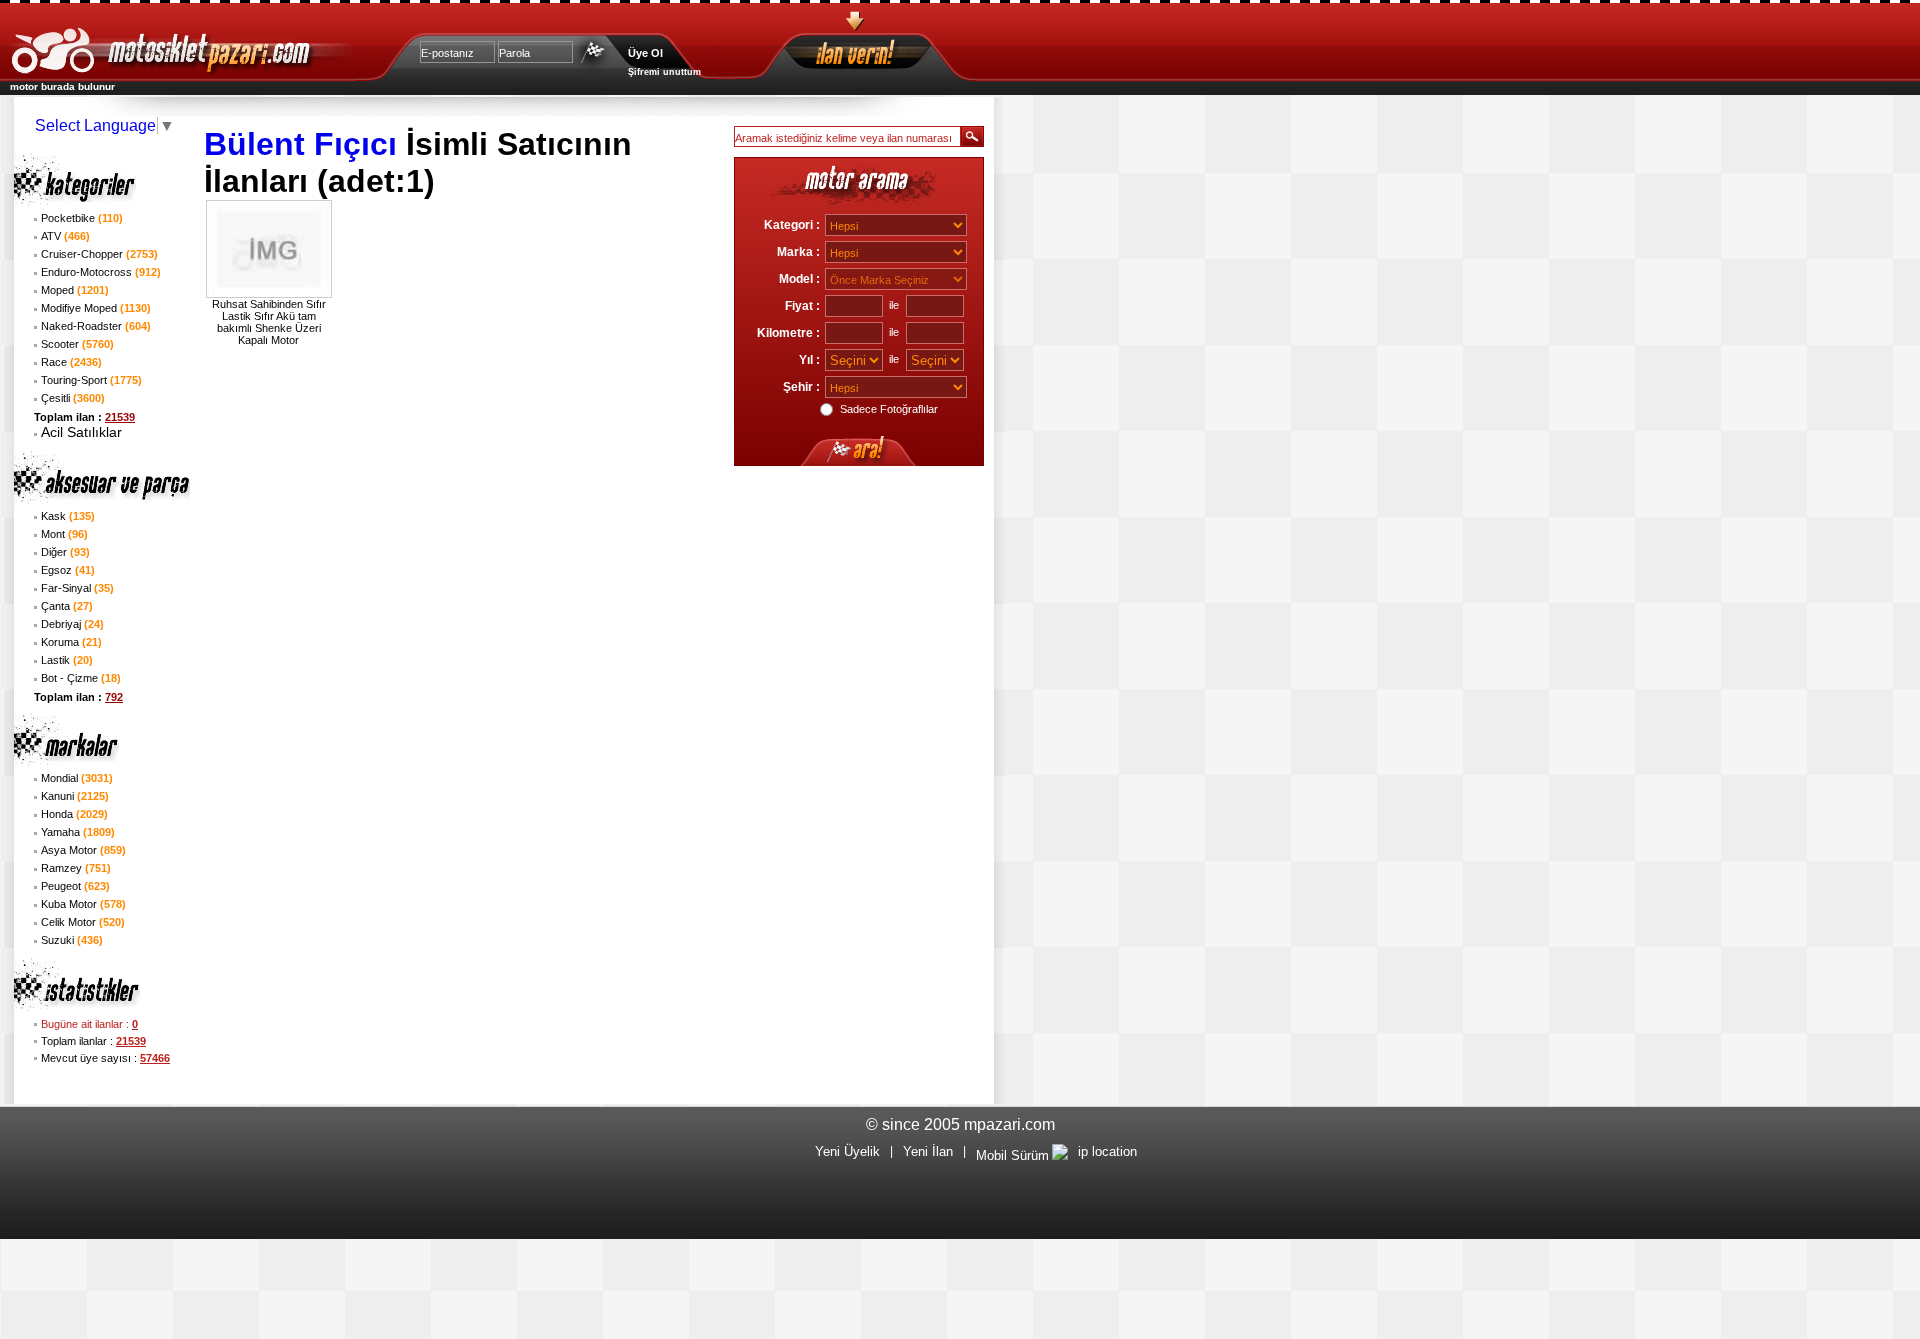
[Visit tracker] (1060, 1155)
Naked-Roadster (96, 326)
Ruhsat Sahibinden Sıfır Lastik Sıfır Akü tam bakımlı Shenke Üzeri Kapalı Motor (269, 322)
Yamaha (78, 832)
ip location (1107, 1151)
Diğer (65, 552)
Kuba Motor (83, 904)
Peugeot (75, 886)
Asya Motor (83, 850)
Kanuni (75, 796)
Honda (74, 814)
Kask (68, 516)
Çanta (67, 606)
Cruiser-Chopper (99, 254)
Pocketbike (82, 218)
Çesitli (73, 398)
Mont (64, 534)
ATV (65, 236)
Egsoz (68, 570)
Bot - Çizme (81, 678)
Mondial (77, 778)
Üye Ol (645, 53)
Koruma (71, 642)
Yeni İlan (928, 1151)
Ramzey (76, 868)
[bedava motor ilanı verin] (891, 55)
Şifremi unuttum (664, 72)
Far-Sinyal (77, 588)
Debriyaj (72, 624)
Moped (75, 290)
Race (71, 362)
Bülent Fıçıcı (300, 144)
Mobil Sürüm (1012, 1155)
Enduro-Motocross (101, 272)
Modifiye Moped (96, 308)
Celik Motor (83, 922)
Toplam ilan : (84, 417)
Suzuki (72, 940)
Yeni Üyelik (847, 1151)
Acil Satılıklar (81, 432)
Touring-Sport (91, 380)
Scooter (77, 344)
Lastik (67, 660)
